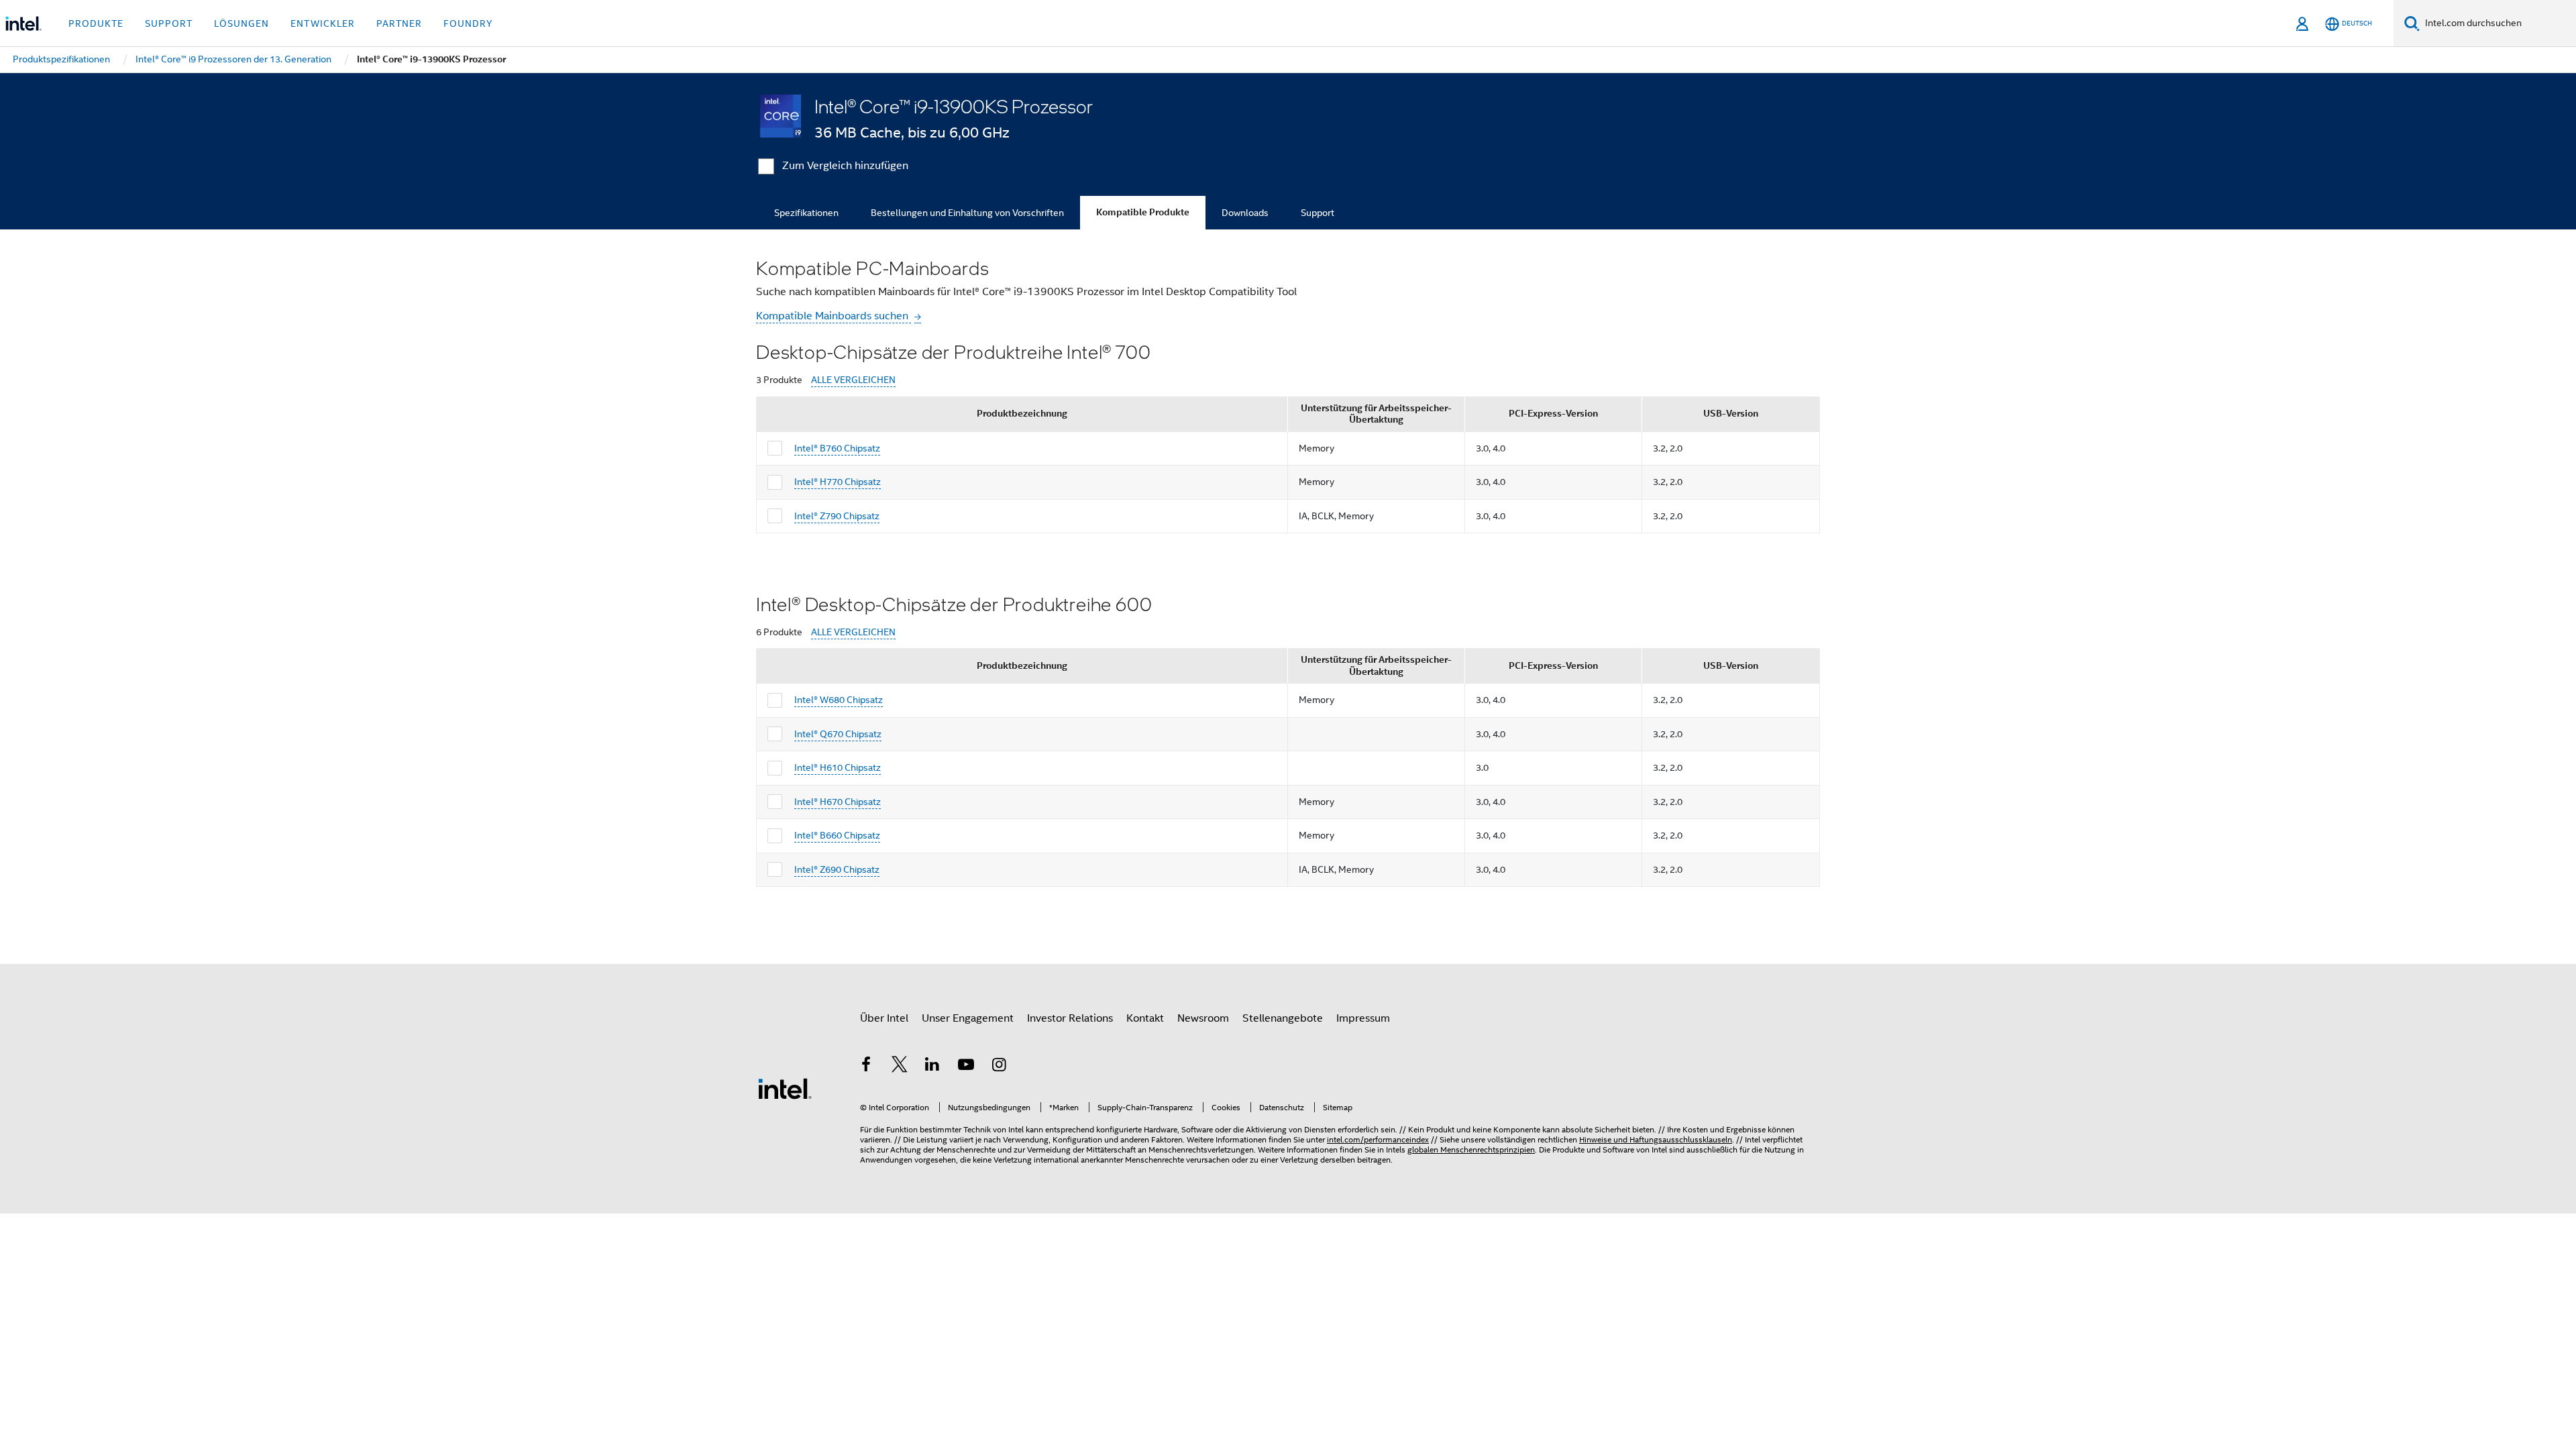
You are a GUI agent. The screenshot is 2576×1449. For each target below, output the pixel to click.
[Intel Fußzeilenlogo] (785, 1088)
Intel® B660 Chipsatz (837, 835)
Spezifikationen (806, 213)
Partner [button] (399, 23)
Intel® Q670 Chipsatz (838, 734)
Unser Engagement (968, 1018)
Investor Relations (1070, 1018)
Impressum (1363, 1018)
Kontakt (1145, 1018)
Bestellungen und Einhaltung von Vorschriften (967, 213)
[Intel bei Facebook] (866, 1067)
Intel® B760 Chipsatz (837, 448)
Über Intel (884, 1018)
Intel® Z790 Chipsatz (837, 516)
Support (1318, 213)
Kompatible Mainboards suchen (834, 316)
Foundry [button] (468, 23)
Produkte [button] (96, 23)
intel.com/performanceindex (1378, 1139)
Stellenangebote (1283, 1018)
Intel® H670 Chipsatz (838, 802)
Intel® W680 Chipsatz (839, 700)
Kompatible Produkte (1143, 212)
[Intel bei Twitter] (900, 1067)
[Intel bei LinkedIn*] (932, 1067)
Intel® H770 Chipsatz (838, 482)
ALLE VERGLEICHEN (853, 380)
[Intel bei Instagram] (999, 1067)
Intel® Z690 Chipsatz (837, 869)
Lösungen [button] (241, 23)
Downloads (1245, 213)
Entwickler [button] (323, 23)
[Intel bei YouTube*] (966, 1067)
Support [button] (169, 23)
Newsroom (1203, 1018)
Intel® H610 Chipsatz (838, 767)
